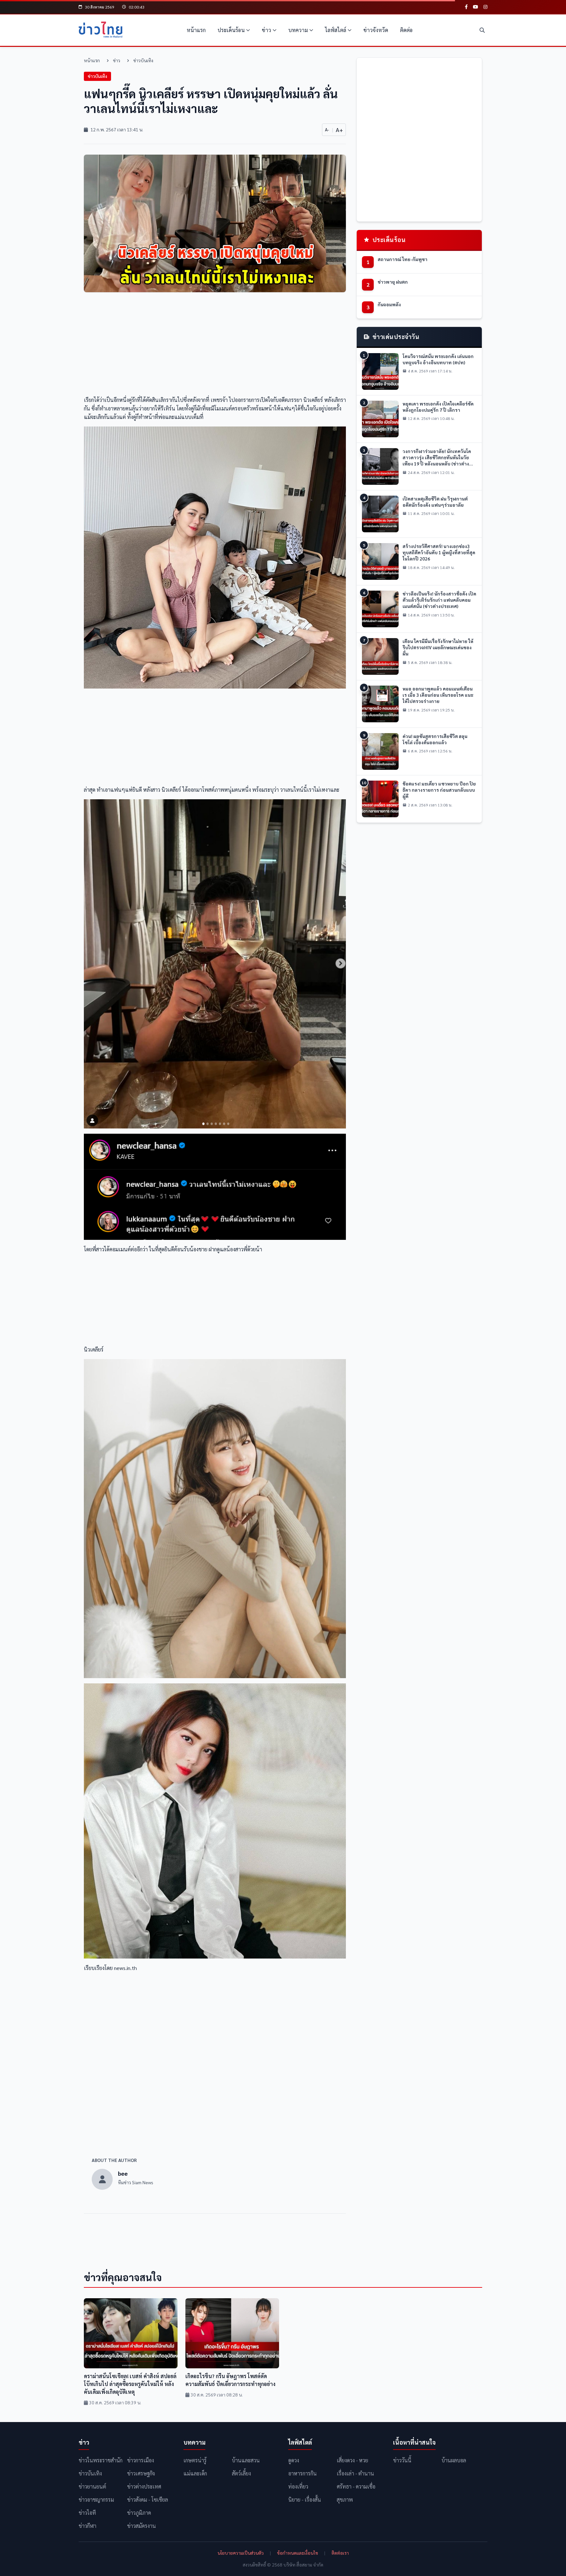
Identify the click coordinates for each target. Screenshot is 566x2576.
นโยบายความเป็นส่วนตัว (241, 2553)
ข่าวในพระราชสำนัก (101, 2460)
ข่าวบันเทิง (143, 60)
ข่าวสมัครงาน (141, 2526)
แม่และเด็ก (195, 2473)
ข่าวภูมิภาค (139, 2513)
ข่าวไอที (87, 2513)
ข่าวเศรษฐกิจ (141, 2473)
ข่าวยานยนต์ (92, 2486)
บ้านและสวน (246, 2460)
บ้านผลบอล (454, 2460)
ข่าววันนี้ (402, 2460)
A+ (339, 130)
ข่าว (266, 30)
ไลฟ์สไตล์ (336, 30)
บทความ (298, 30)
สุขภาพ (345, 2500)
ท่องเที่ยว (298, 2486)
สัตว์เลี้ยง (241, 2473)
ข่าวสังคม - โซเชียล (148, 2500)
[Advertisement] (215, 346)
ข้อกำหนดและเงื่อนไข (298, 2553)
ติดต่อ (406, 30)
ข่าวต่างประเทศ (144, 2486)
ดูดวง (294, 2460)
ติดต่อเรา (340, 2553)
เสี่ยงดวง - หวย (352, 2460)
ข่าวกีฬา (87, 2526)
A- (327, 129)
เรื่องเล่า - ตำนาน (355, 2473)
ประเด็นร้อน (231, 30)
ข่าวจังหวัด (376, 30)
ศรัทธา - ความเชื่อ (356, 2486)
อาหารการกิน (302, 2473)
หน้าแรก (196, 30)
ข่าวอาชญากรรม (96, 2500)
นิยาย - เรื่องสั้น (305, 2500)
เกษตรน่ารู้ (195, 2460)
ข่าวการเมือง (141, 2460)
